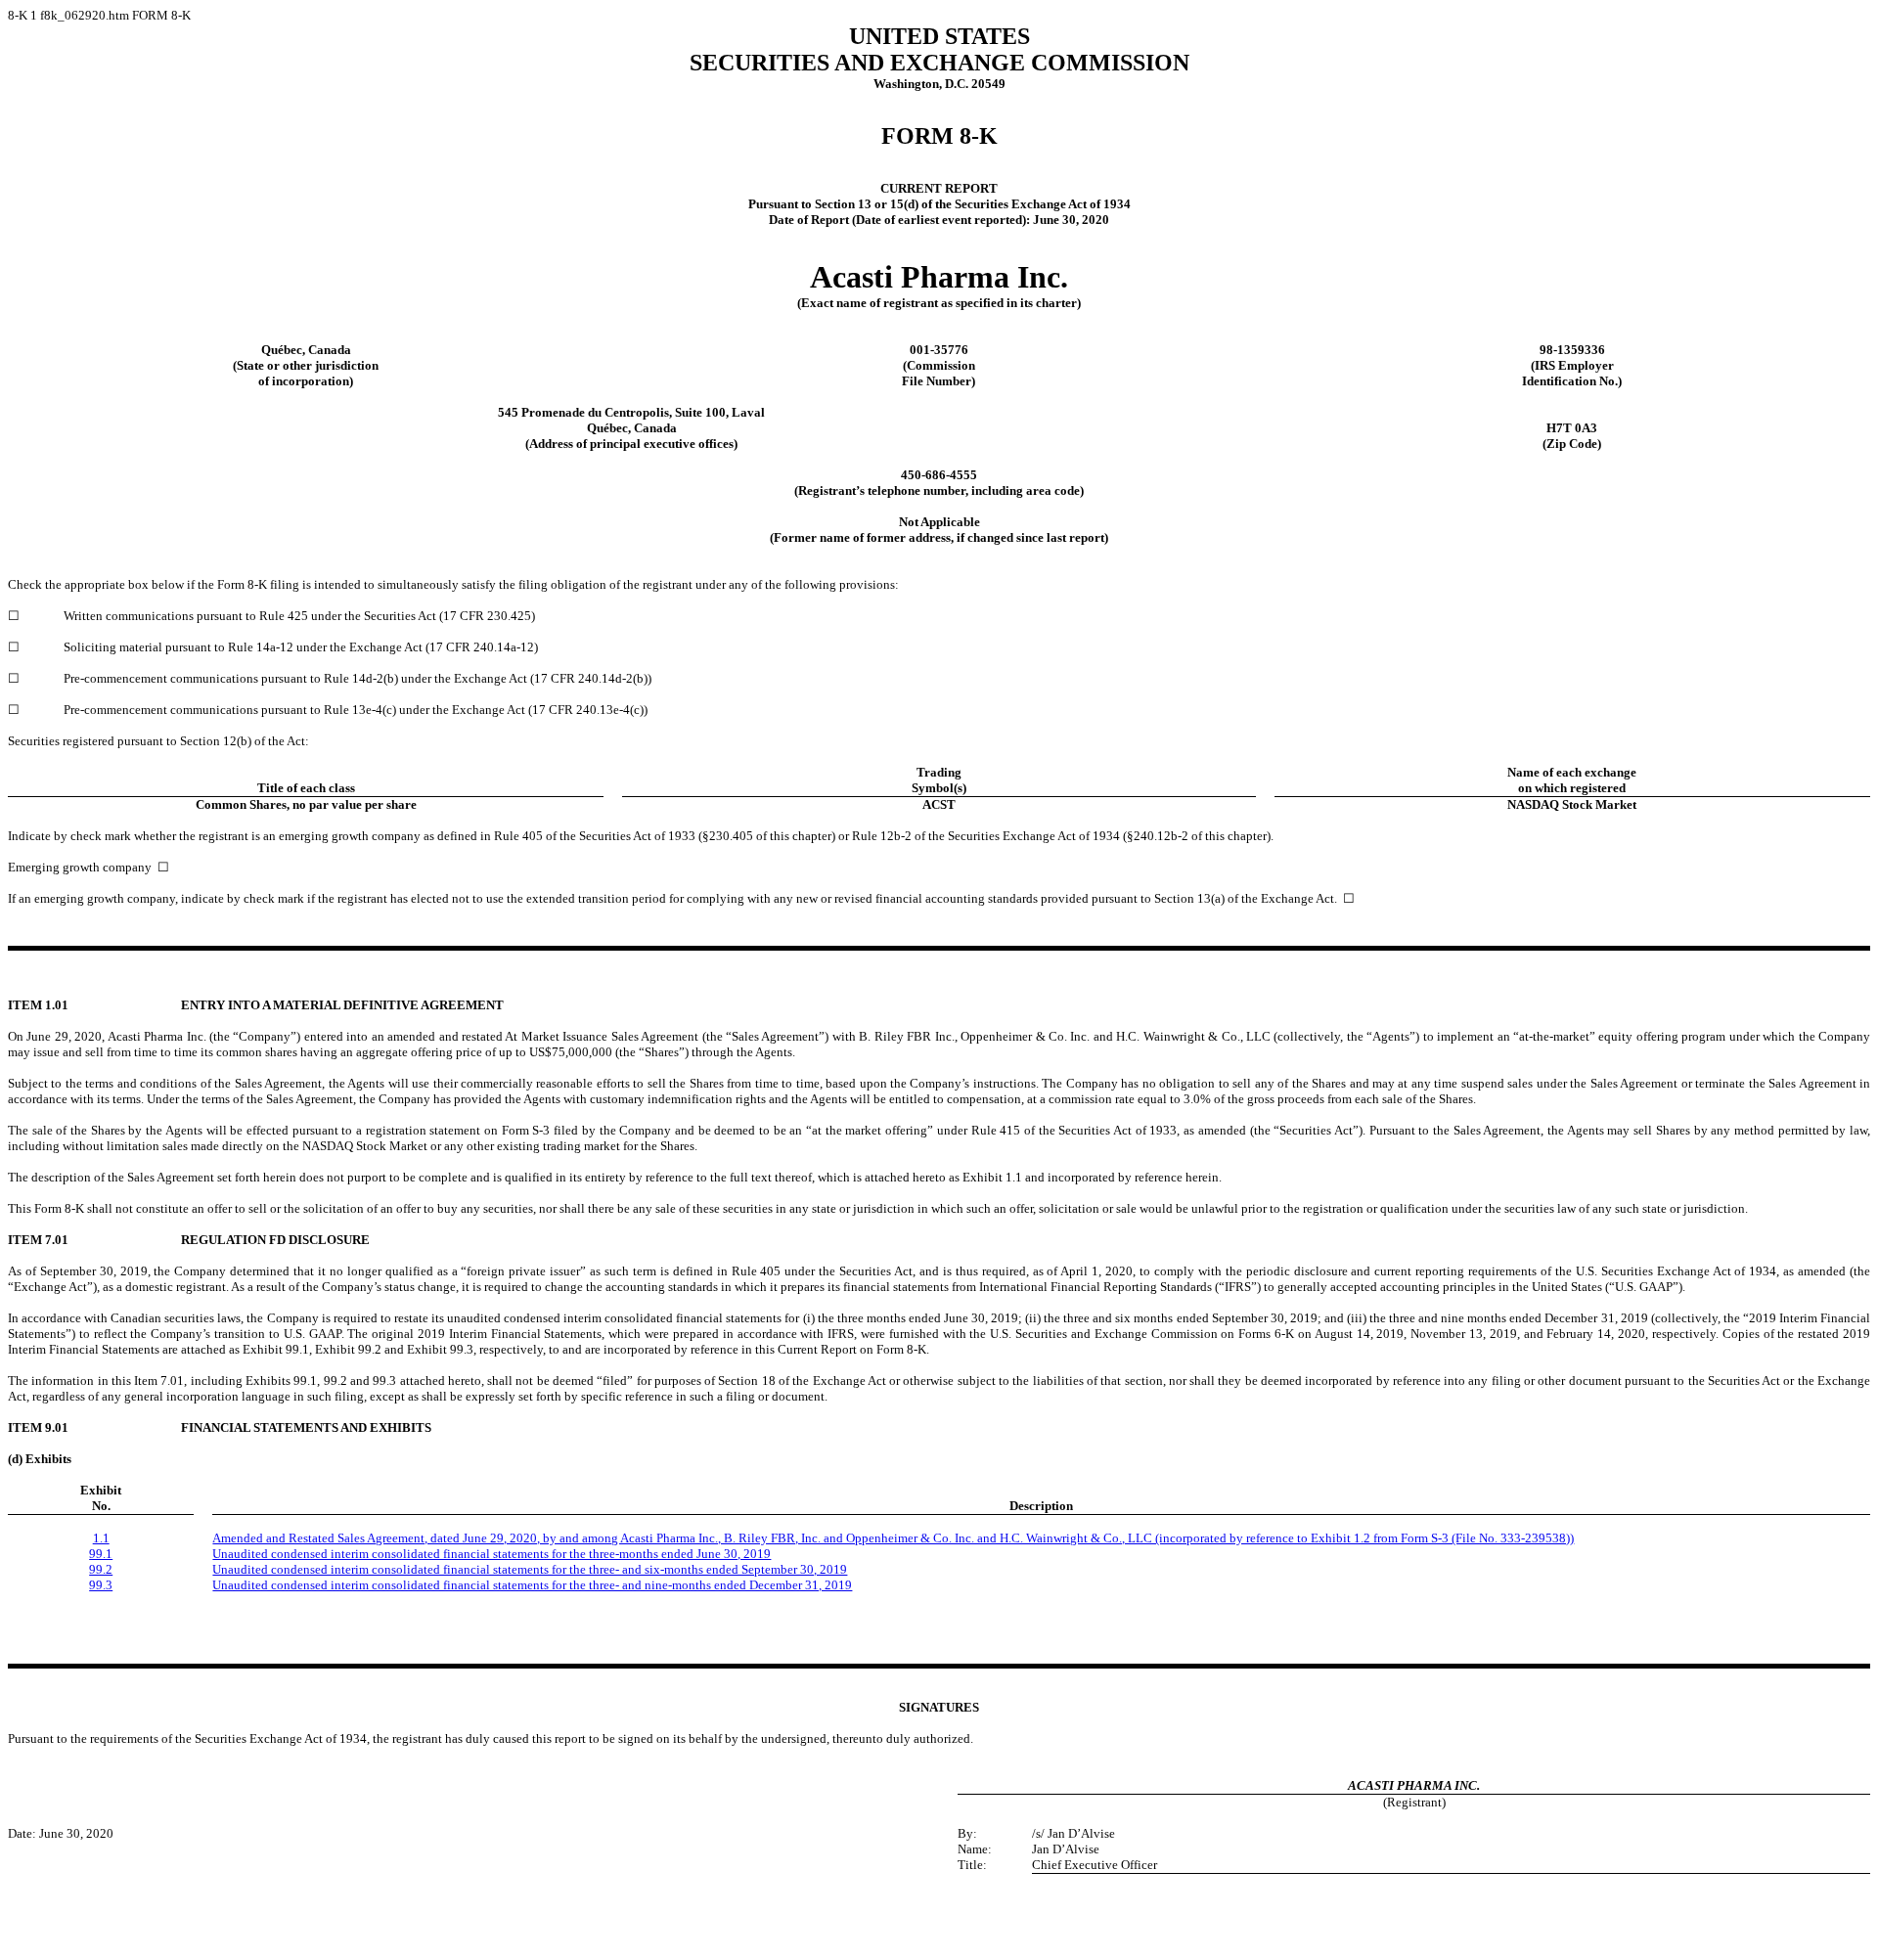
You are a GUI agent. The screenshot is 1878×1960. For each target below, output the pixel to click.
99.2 (101, 1569)
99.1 (101, 1554)
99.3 (101, 1585)
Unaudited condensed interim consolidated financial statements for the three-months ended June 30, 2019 (492, 1554)
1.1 (101, 1538)
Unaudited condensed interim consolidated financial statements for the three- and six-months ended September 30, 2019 (530, 1569)
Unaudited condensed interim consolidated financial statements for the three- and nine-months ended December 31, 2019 (532, 1585)
